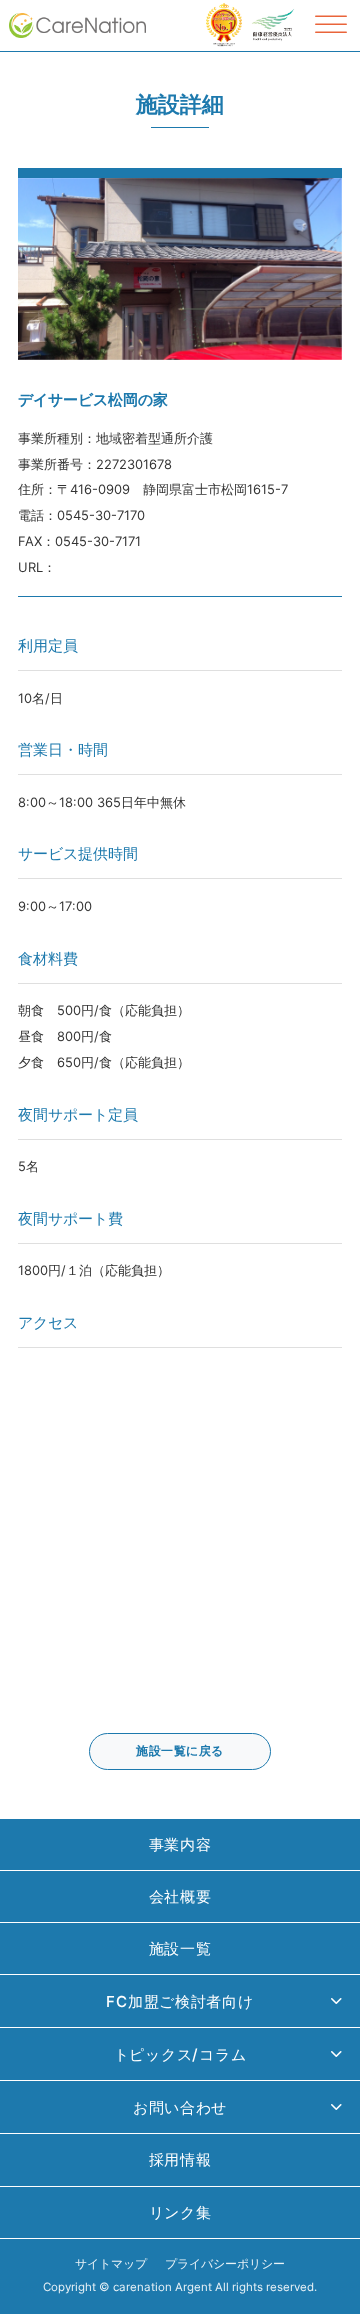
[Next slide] (329, 269)
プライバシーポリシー (225, 2264)
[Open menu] (331, 25)
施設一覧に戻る (180, 1751)
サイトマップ (111, 2264)
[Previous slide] (31, 269)
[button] (180, 2001)
